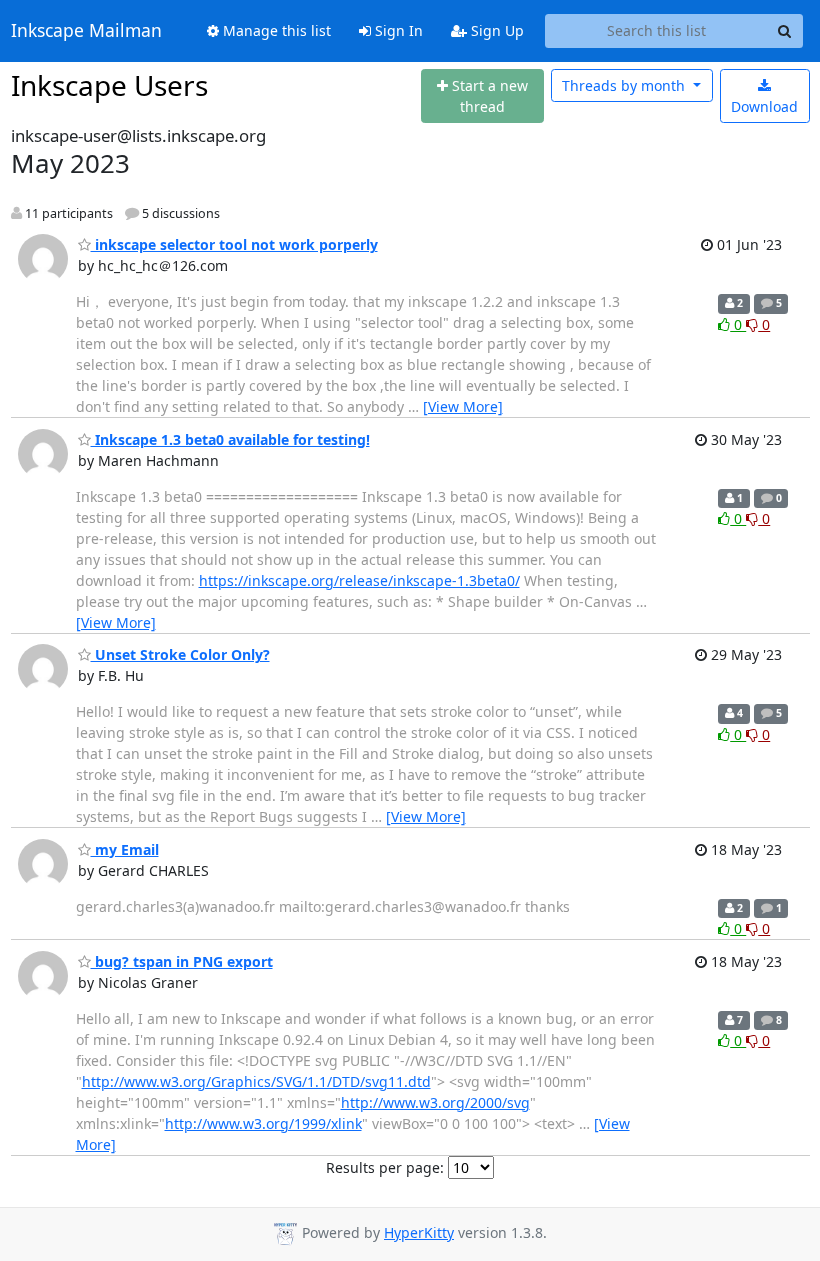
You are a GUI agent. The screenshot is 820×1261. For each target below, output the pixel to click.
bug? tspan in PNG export (182, 961)
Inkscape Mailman (86, 31)
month (625, 85)
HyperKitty (419, 1232)
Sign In (397, 30)
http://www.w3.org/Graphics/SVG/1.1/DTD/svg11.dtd (256, 1081)
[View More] (463, 406)
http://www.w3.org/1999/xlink (263, 1123)
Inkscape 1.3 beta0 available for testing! (230, 439)
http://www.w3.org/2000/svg (435, 1102)
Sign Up (495, 30)
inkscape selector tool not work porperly (234, 244)
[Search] (785, 31)
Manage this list (275, 30)
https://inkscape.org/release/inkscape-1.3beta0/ (359, 580)
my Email (125, 849)
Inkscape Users (109, 85)
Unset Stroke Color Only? (180, 654)
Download (764, 106)
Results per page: (385, 1167)
